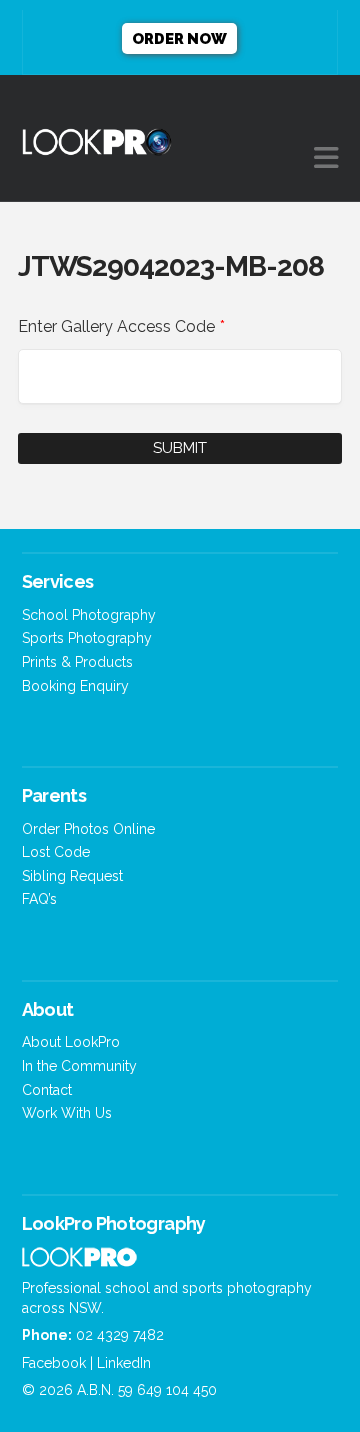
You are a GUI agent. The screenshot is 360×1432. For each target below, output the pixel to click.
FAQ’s (39, 899)
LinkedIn (124, 1363)
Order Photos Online (88, 829)
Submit (180, 448)
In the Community (79, 1066)
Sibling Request (72, 876)
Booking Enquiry (75, 686)
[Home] (79, 1262)
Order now (179, 39)
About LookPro (71, 1042)
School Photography (89, 615)
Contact (47, 1090)
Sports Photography (87, 638)
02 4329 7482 (120, 1335)
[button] (326, 158)
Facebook (54, 1363)
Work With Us (67, 1113)
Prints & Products (77, 662)
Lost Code (56, 852)
